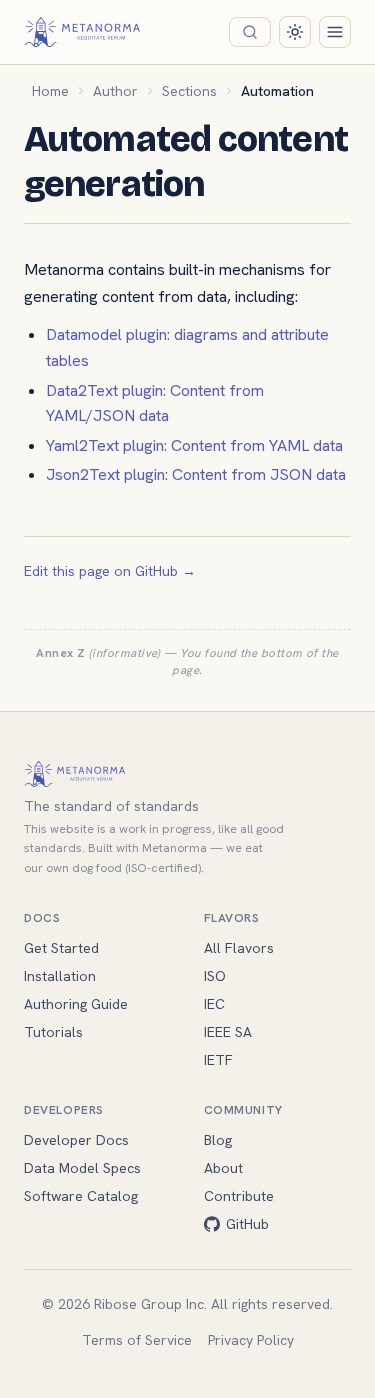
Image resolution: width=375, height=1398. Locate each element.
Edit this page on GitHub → (110, 571)
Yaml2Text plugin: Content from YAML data (194, 445)
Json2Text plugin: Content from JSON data (196, 474)
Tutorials (53, 1032)
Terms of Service (137, 1340)
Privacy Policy (251, 1340)
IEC (214, 1004)
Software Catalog (81, 1196)
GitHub (247, 1224)
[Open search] (250, 32)
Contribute (239, 1196)
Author (115, 91)
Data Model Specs (82, 1168)
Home (50, 91)
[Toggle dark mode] (295, 32)
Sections (189, 91)
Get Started (61, 948)
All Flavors (239, 948)
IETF (218, 1060)
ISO (215, 976)
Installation (60, 976)
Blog (218, 1140)
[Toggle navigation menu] (335, 32)
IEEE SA (228, 1032)
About (223, 1168)
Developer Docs (76, 1140)
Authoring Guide (76, 1004)
